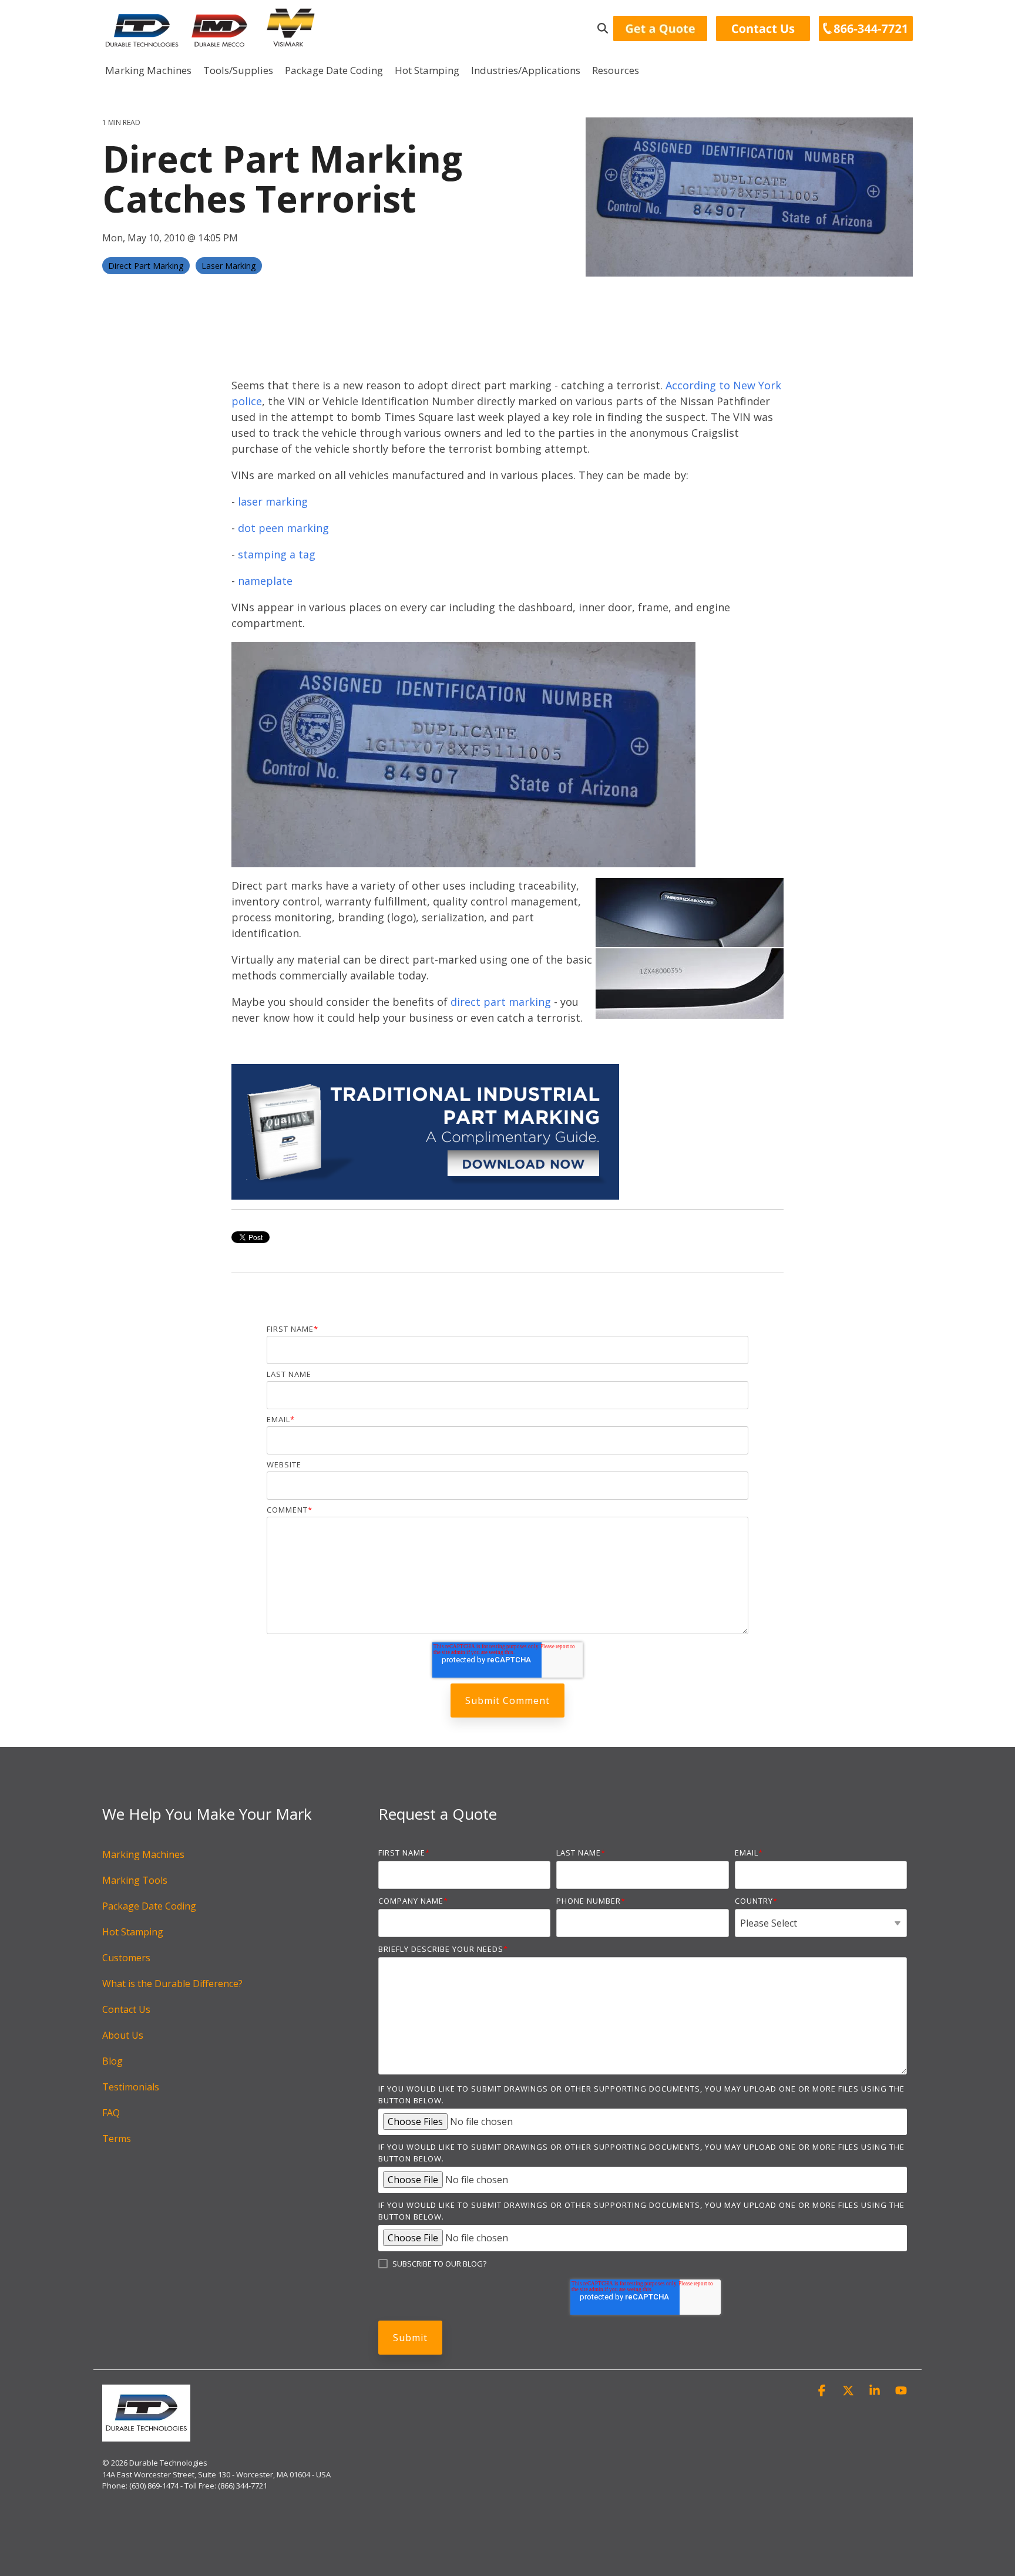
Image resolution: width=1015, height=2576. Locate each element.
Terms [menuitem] (117, 2139)
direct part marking (501, 1002)
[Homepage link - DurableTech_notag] (146, 2436)
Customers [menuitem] (126, 1958)
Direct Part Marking (146, 266)
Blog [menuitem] (112, 2061)
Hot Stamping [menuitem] (133, 1932)
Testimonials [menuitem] (131, 2087)
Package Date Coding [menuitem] (149, 1906)
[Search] (603, 28)
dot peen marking (283, 528)
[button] (823, 2391)
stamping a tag (277, 554)
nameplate (265, 581)
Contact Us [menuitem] (126, 2009)
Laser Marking (229, 266)
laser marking (273, 501)
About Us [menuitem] (123, 2035)
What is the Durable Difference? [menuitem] (172, 1984)
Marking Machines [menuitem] (143, 1854)
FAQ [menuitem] (111, 2113)
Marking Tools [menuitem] (135, 1880)
